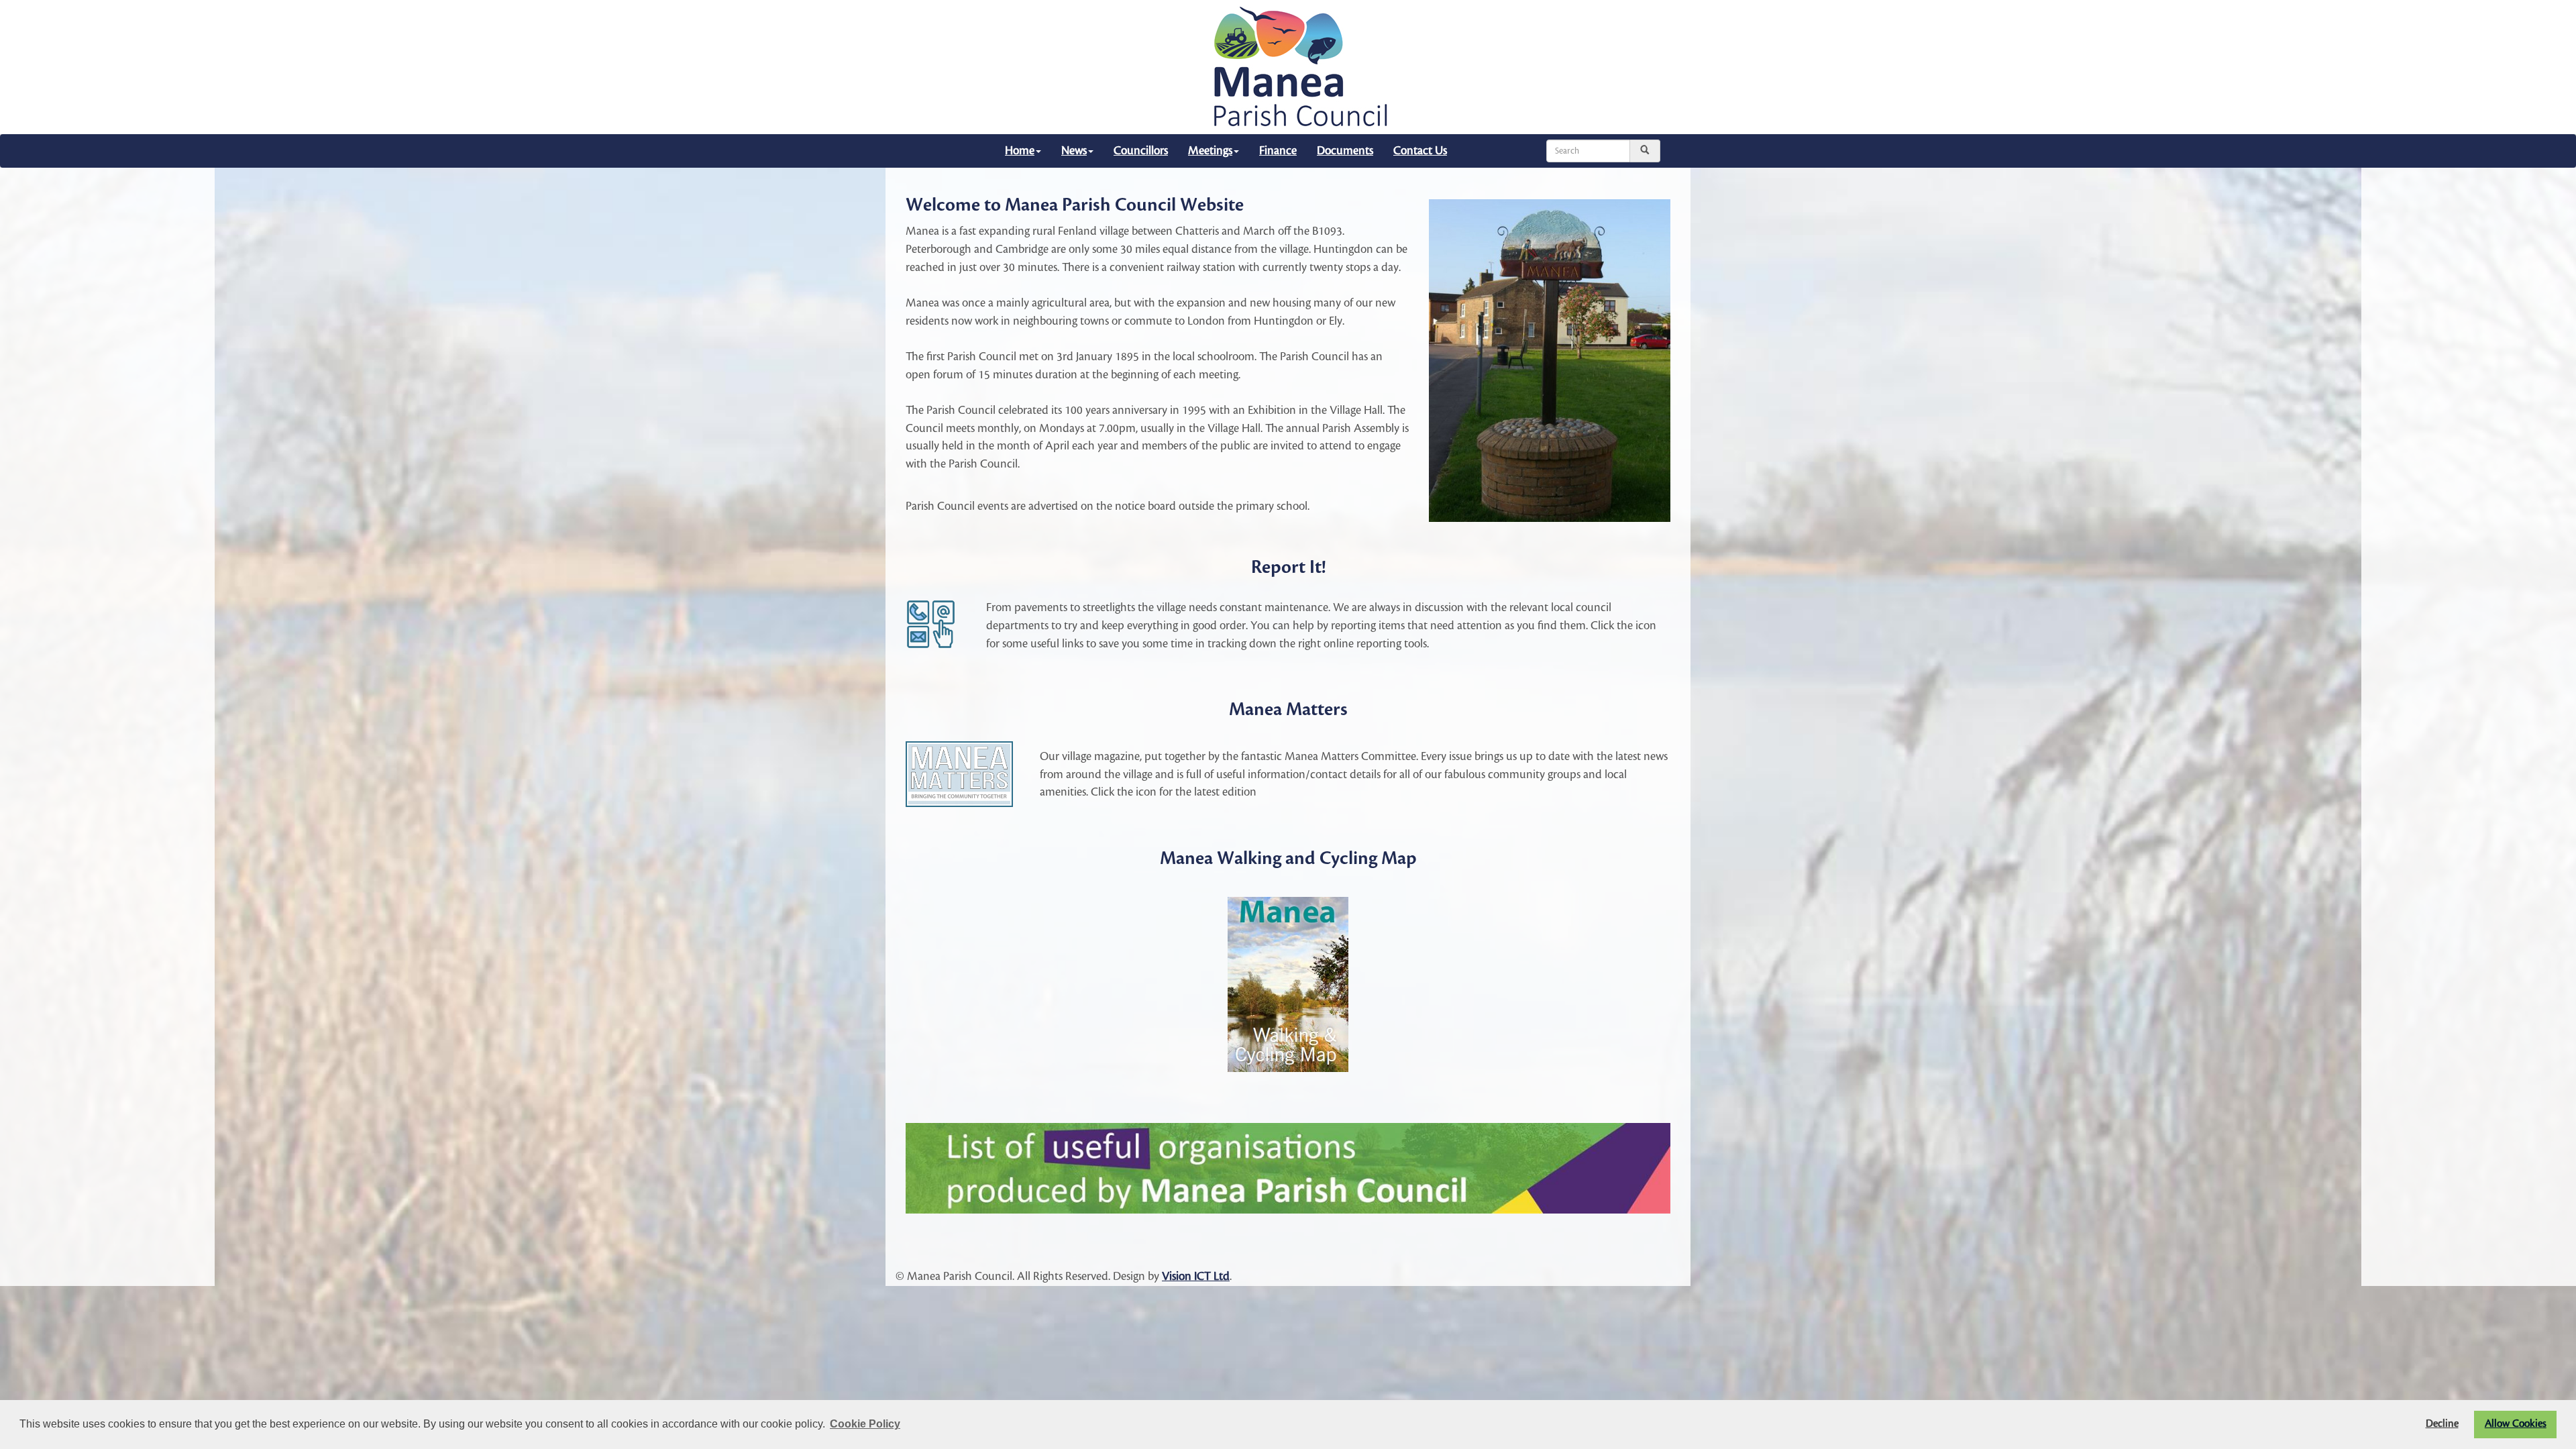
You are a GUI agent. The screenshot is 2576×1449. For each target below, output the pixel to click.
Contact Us (1420, 151)
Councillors (1141, 151)
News (1074, 151)
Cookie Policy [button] (865, 1424)
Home (1020, 151)
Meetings (1210, 151)
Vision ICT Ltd (1196, 1276)
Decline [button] (2442, 1424)
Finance (1278, 151)
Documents (1345, 151)
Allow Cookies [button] (2516, 1424)
